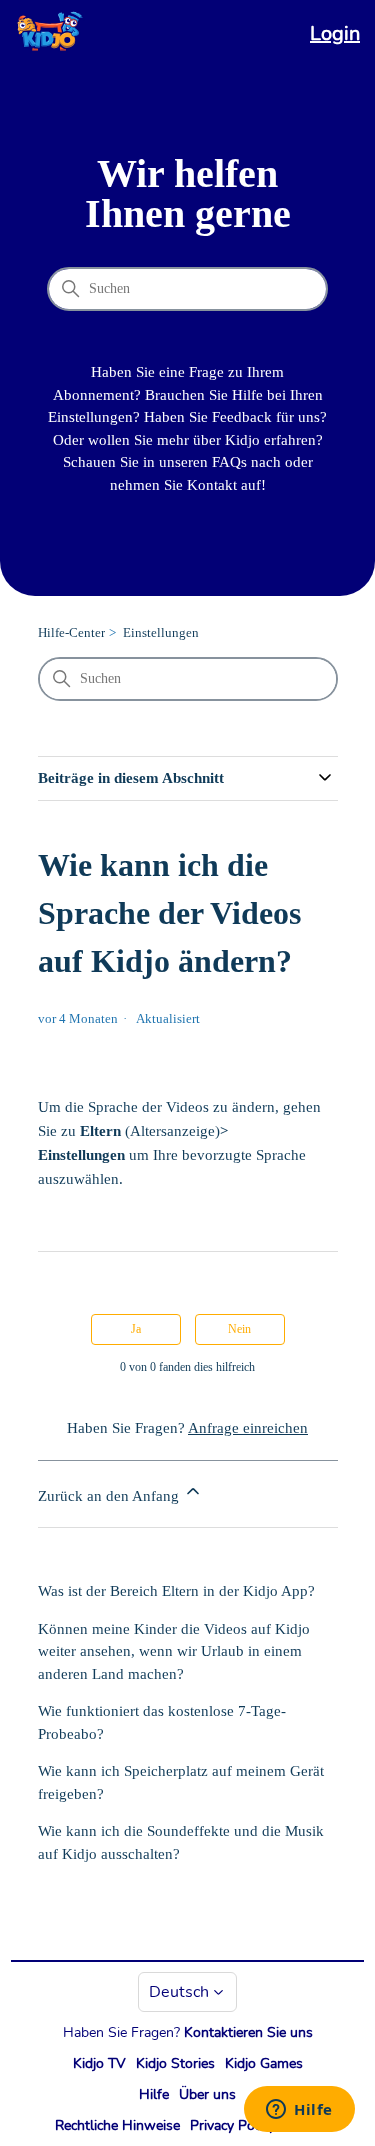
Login (335, 33)
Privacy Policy (232, 2125)
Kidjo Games (264, 2063)
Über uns (207, 2094)
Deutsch (179, 1992)
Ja (136, 1329)
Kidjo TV (99, 2063)
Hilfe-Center (71, 632)
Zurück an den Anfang (110, 1496)
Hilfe (154, 2094)
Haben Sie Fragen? (188, 2032)
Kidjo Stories (175, 2063)
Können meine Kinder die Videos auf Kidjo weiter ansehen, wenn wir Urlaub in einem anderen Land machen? (174, 1651)
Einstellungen (161, 632)
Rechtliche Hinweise (117, 2125)
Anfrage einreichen (248, 1428)
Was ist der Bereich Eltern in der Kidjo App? (176, 1591)
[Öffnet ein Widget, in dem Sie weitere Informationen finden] (299, 2111)
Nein (239, 1329)
